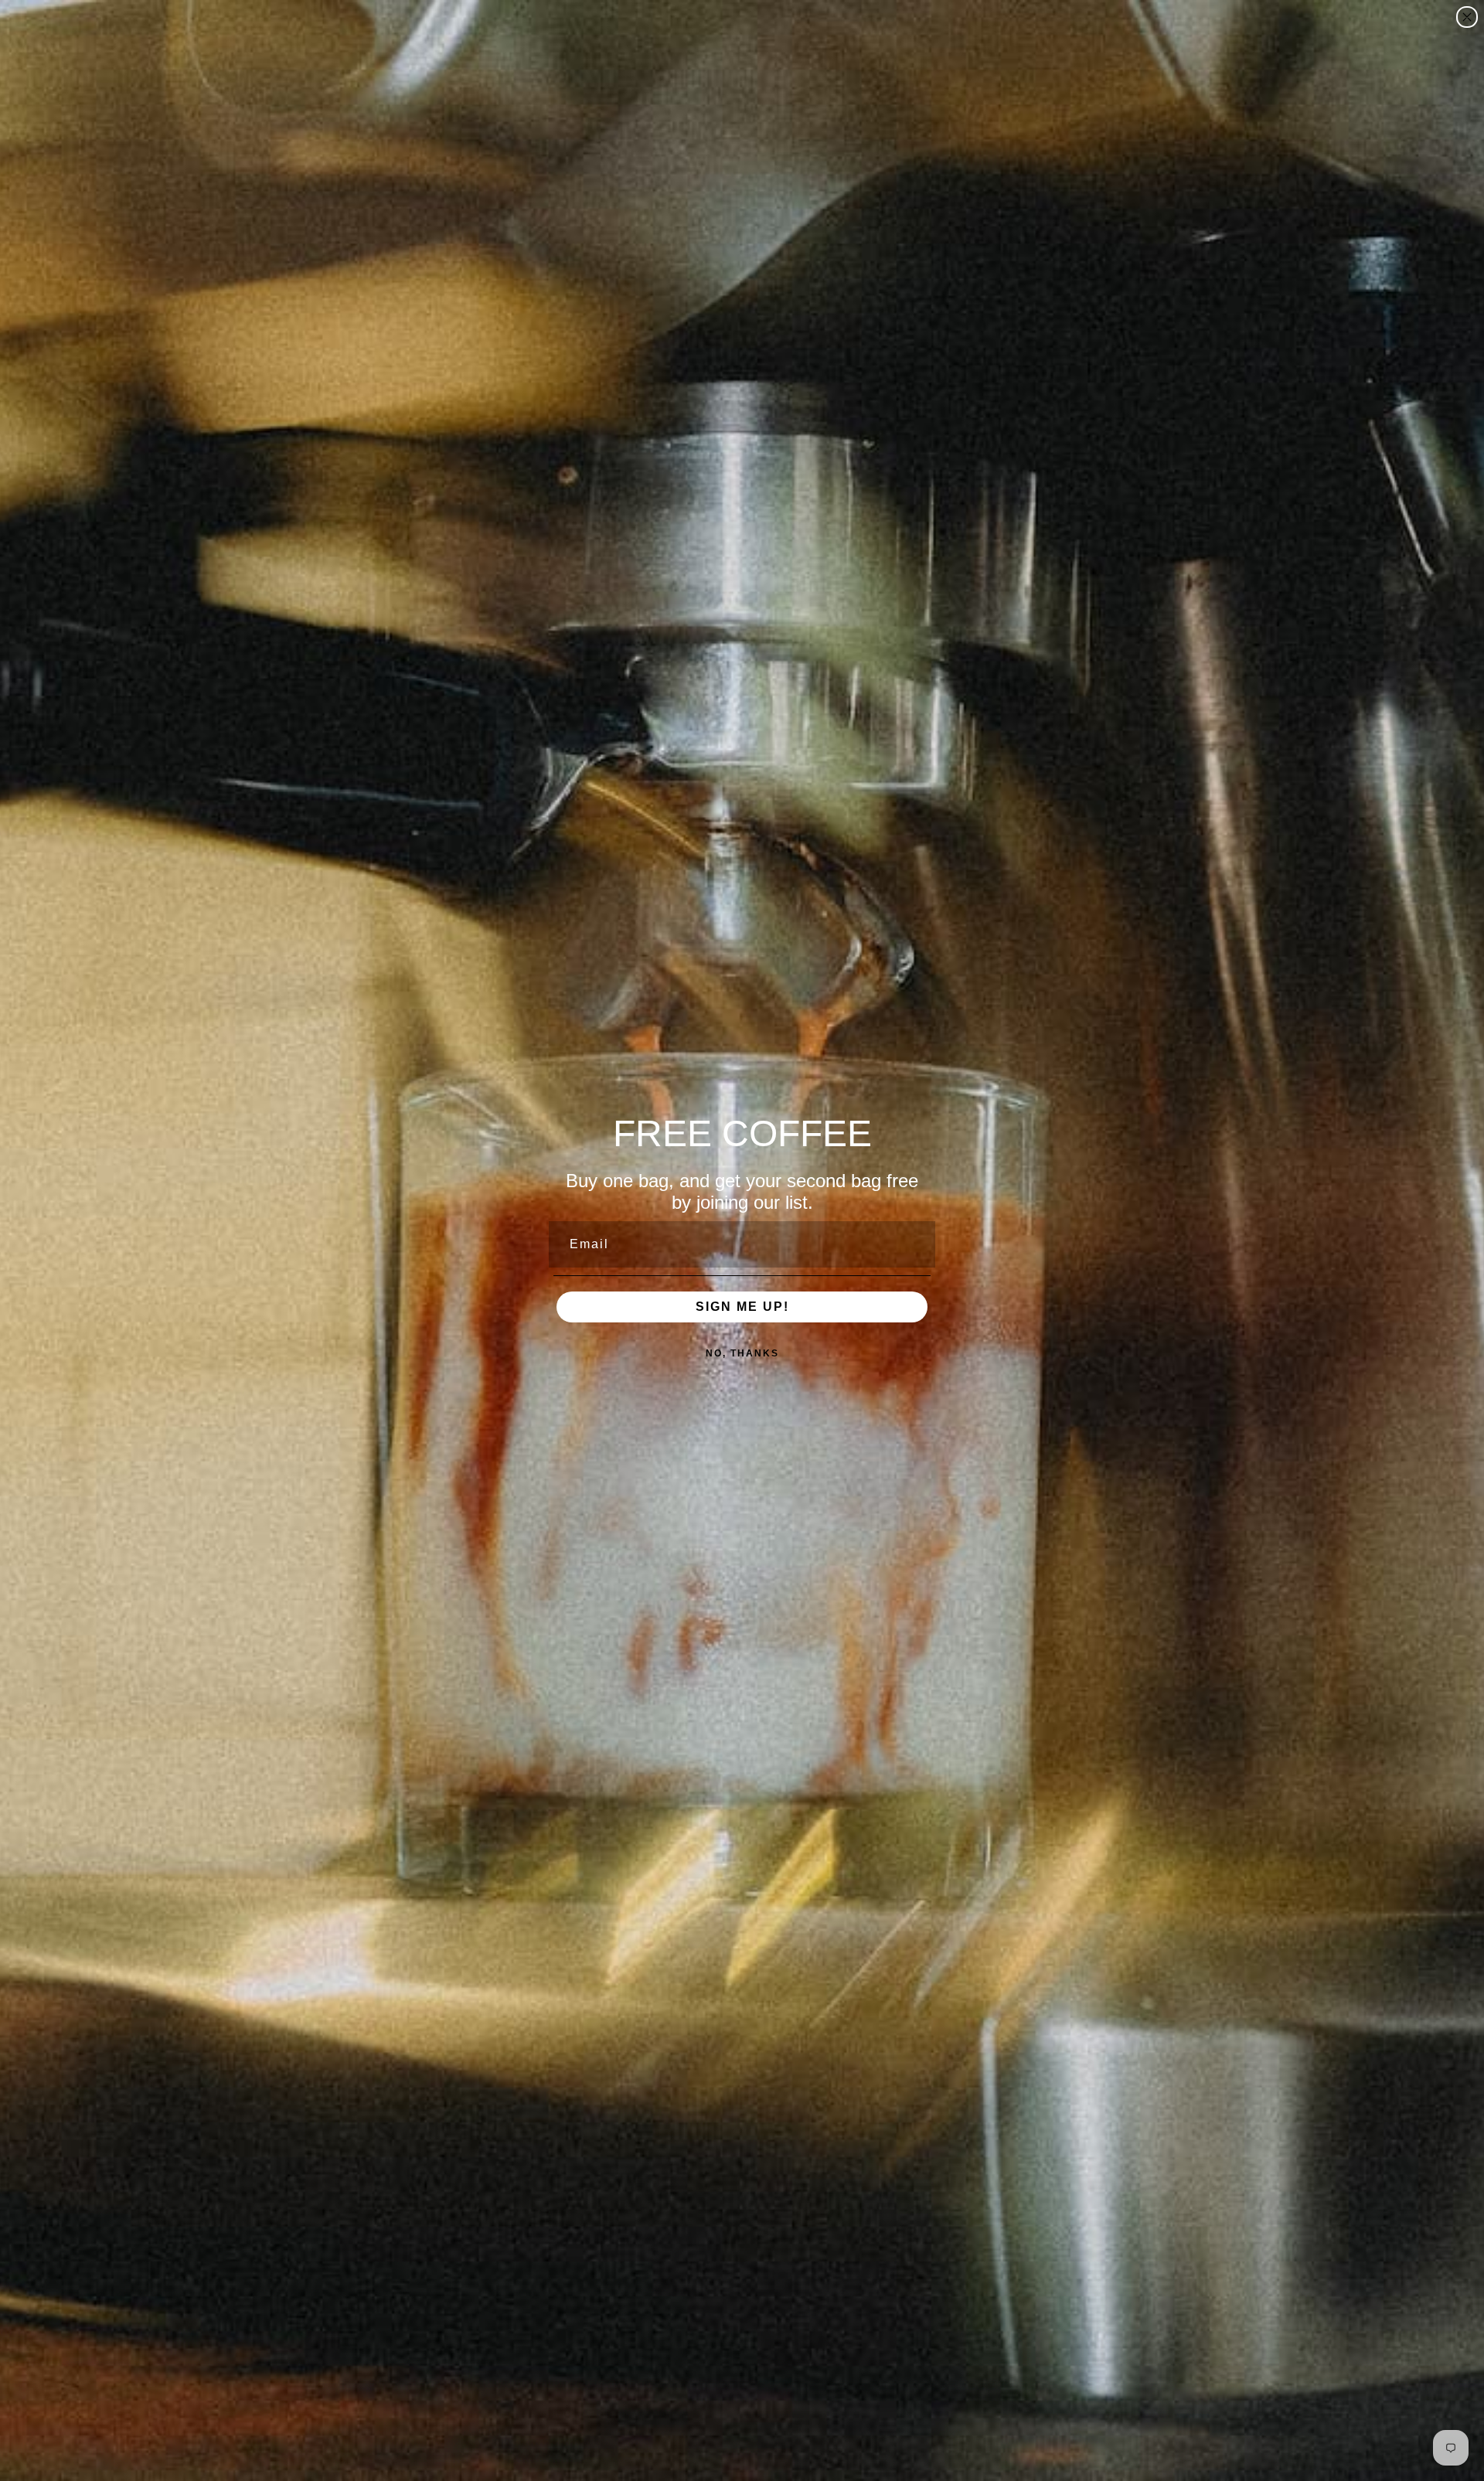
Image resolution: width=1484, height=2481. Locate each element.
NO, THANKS (742, 1353)
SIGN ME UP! (742, 1307)
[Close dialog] (1467, 17)
